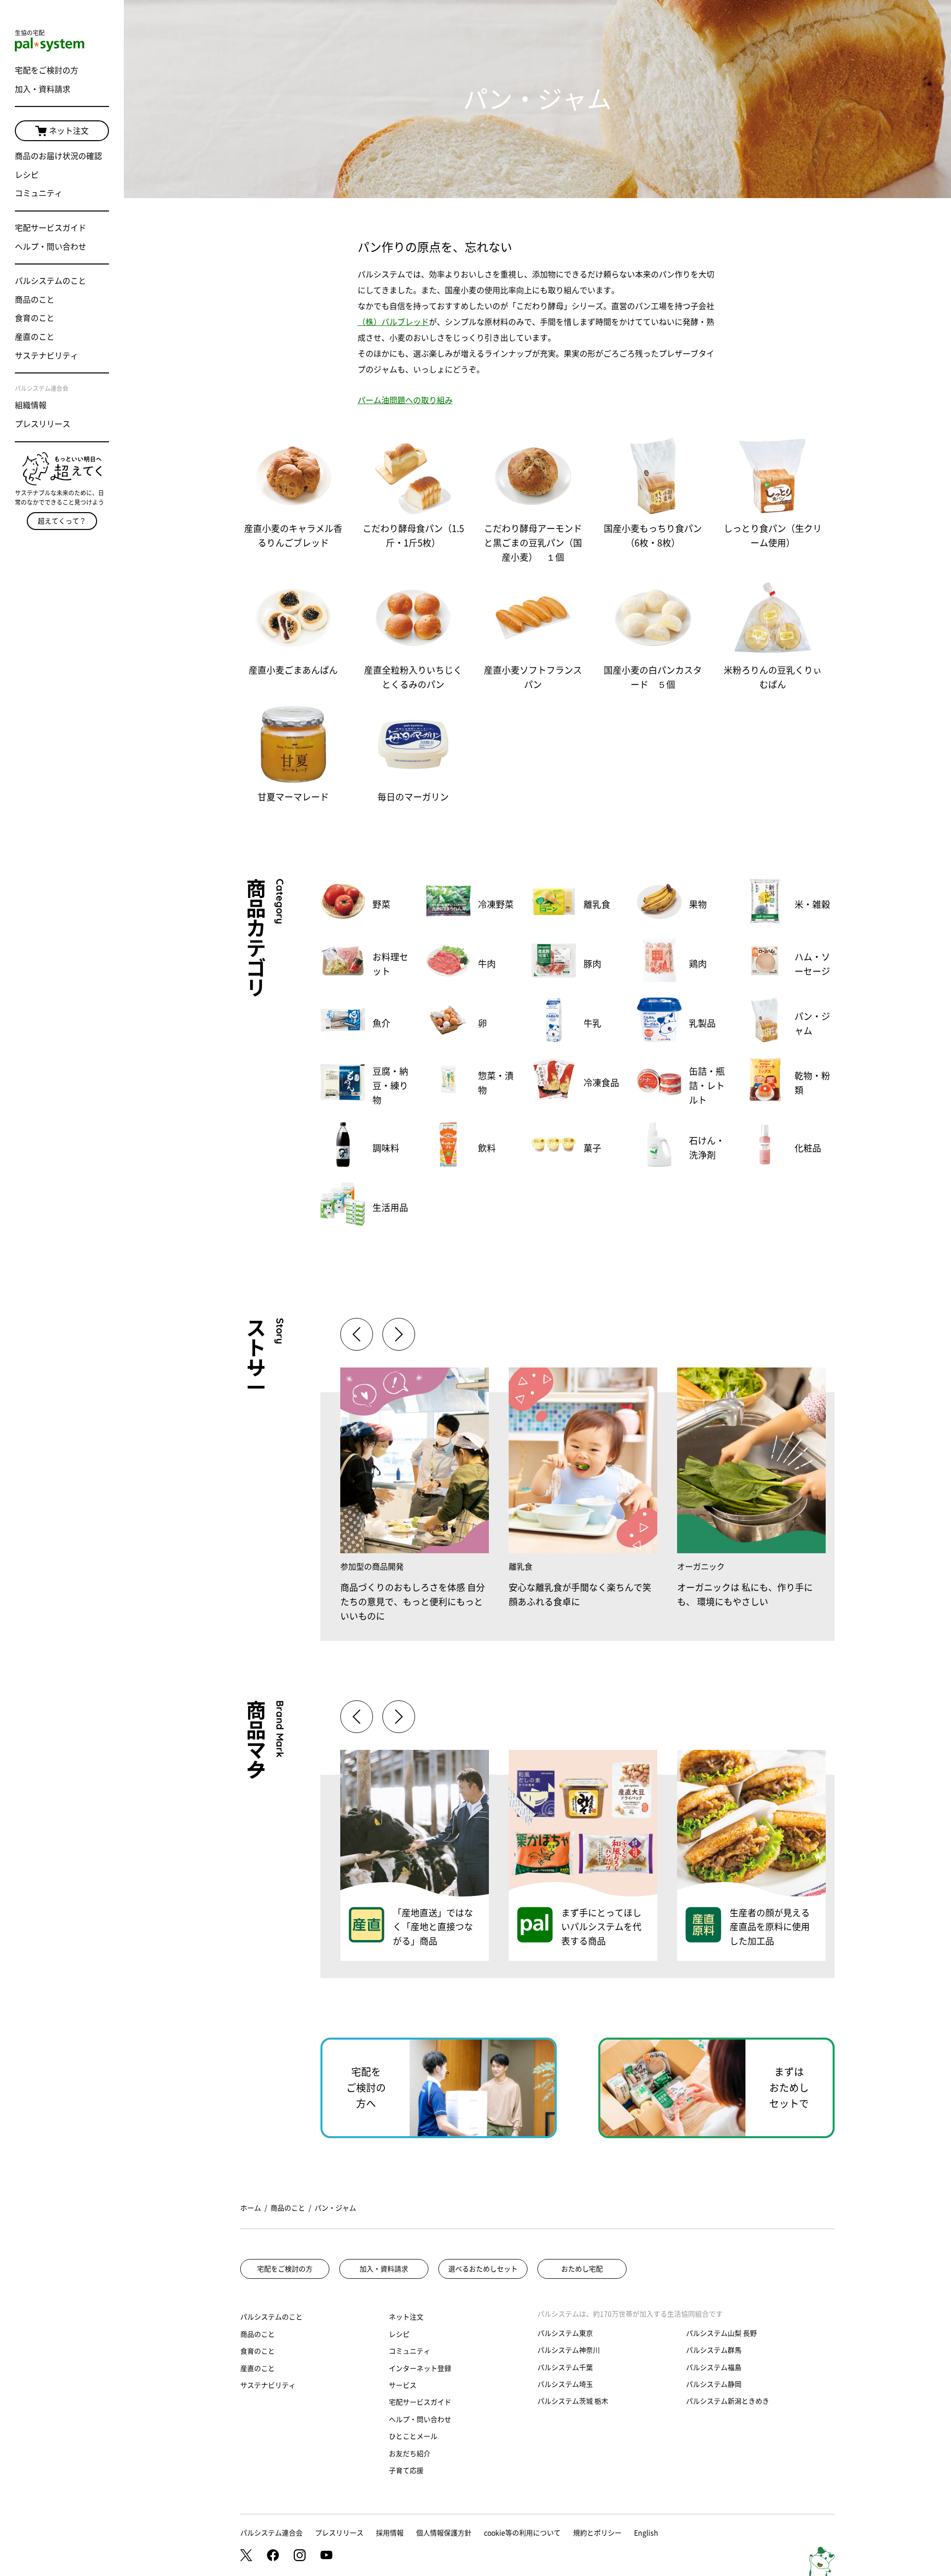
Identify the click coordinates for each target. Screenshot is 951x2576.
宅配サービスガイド (51, 228)
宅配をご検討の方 (47, 70)
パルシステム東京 (565, 2333)
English (646, 2533)
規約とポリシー (597, 2533)
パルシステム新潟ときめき (728, 2401)
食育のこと (35, 318)
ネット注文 (69, 131)
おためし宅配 (582, 2269)
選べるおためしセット (483, 2269)
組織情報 (31, 405)
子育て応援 (406, 2471)
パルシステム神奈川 (569, 2350)
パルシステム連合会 (271, 2533)
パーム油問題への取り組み (405, 400)
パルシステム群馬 (714, 2350)
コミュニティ (39, 193)
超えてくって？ (62, 521)
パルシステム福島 (714, 2367)
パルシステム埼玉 (565, 2384)
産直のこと (35, 337)
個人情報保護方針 (444, 2533)
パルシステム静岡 (714, 2384)
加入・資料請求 (43, 89)
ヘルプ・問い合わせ (51, 247)
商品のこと (35, 300)
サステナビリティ (47, 356)
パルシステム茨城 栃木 (573, 2401)
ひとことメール (413, 2436)
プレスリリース (43, 424)
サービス (403, 2385)
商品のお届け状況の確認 (58, 156)
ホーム (251, 2208)
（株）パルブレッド (393, 322)
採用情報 (390, 2533)
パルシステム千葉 (565, 2367)
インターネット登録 (420, 2368)
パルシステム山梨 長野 (721, 2333)
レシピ (27, 175)
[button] (399, 1334)
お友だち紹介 (410, 2454)
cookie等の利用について (522, 2533)
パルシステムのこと (51, 281)
